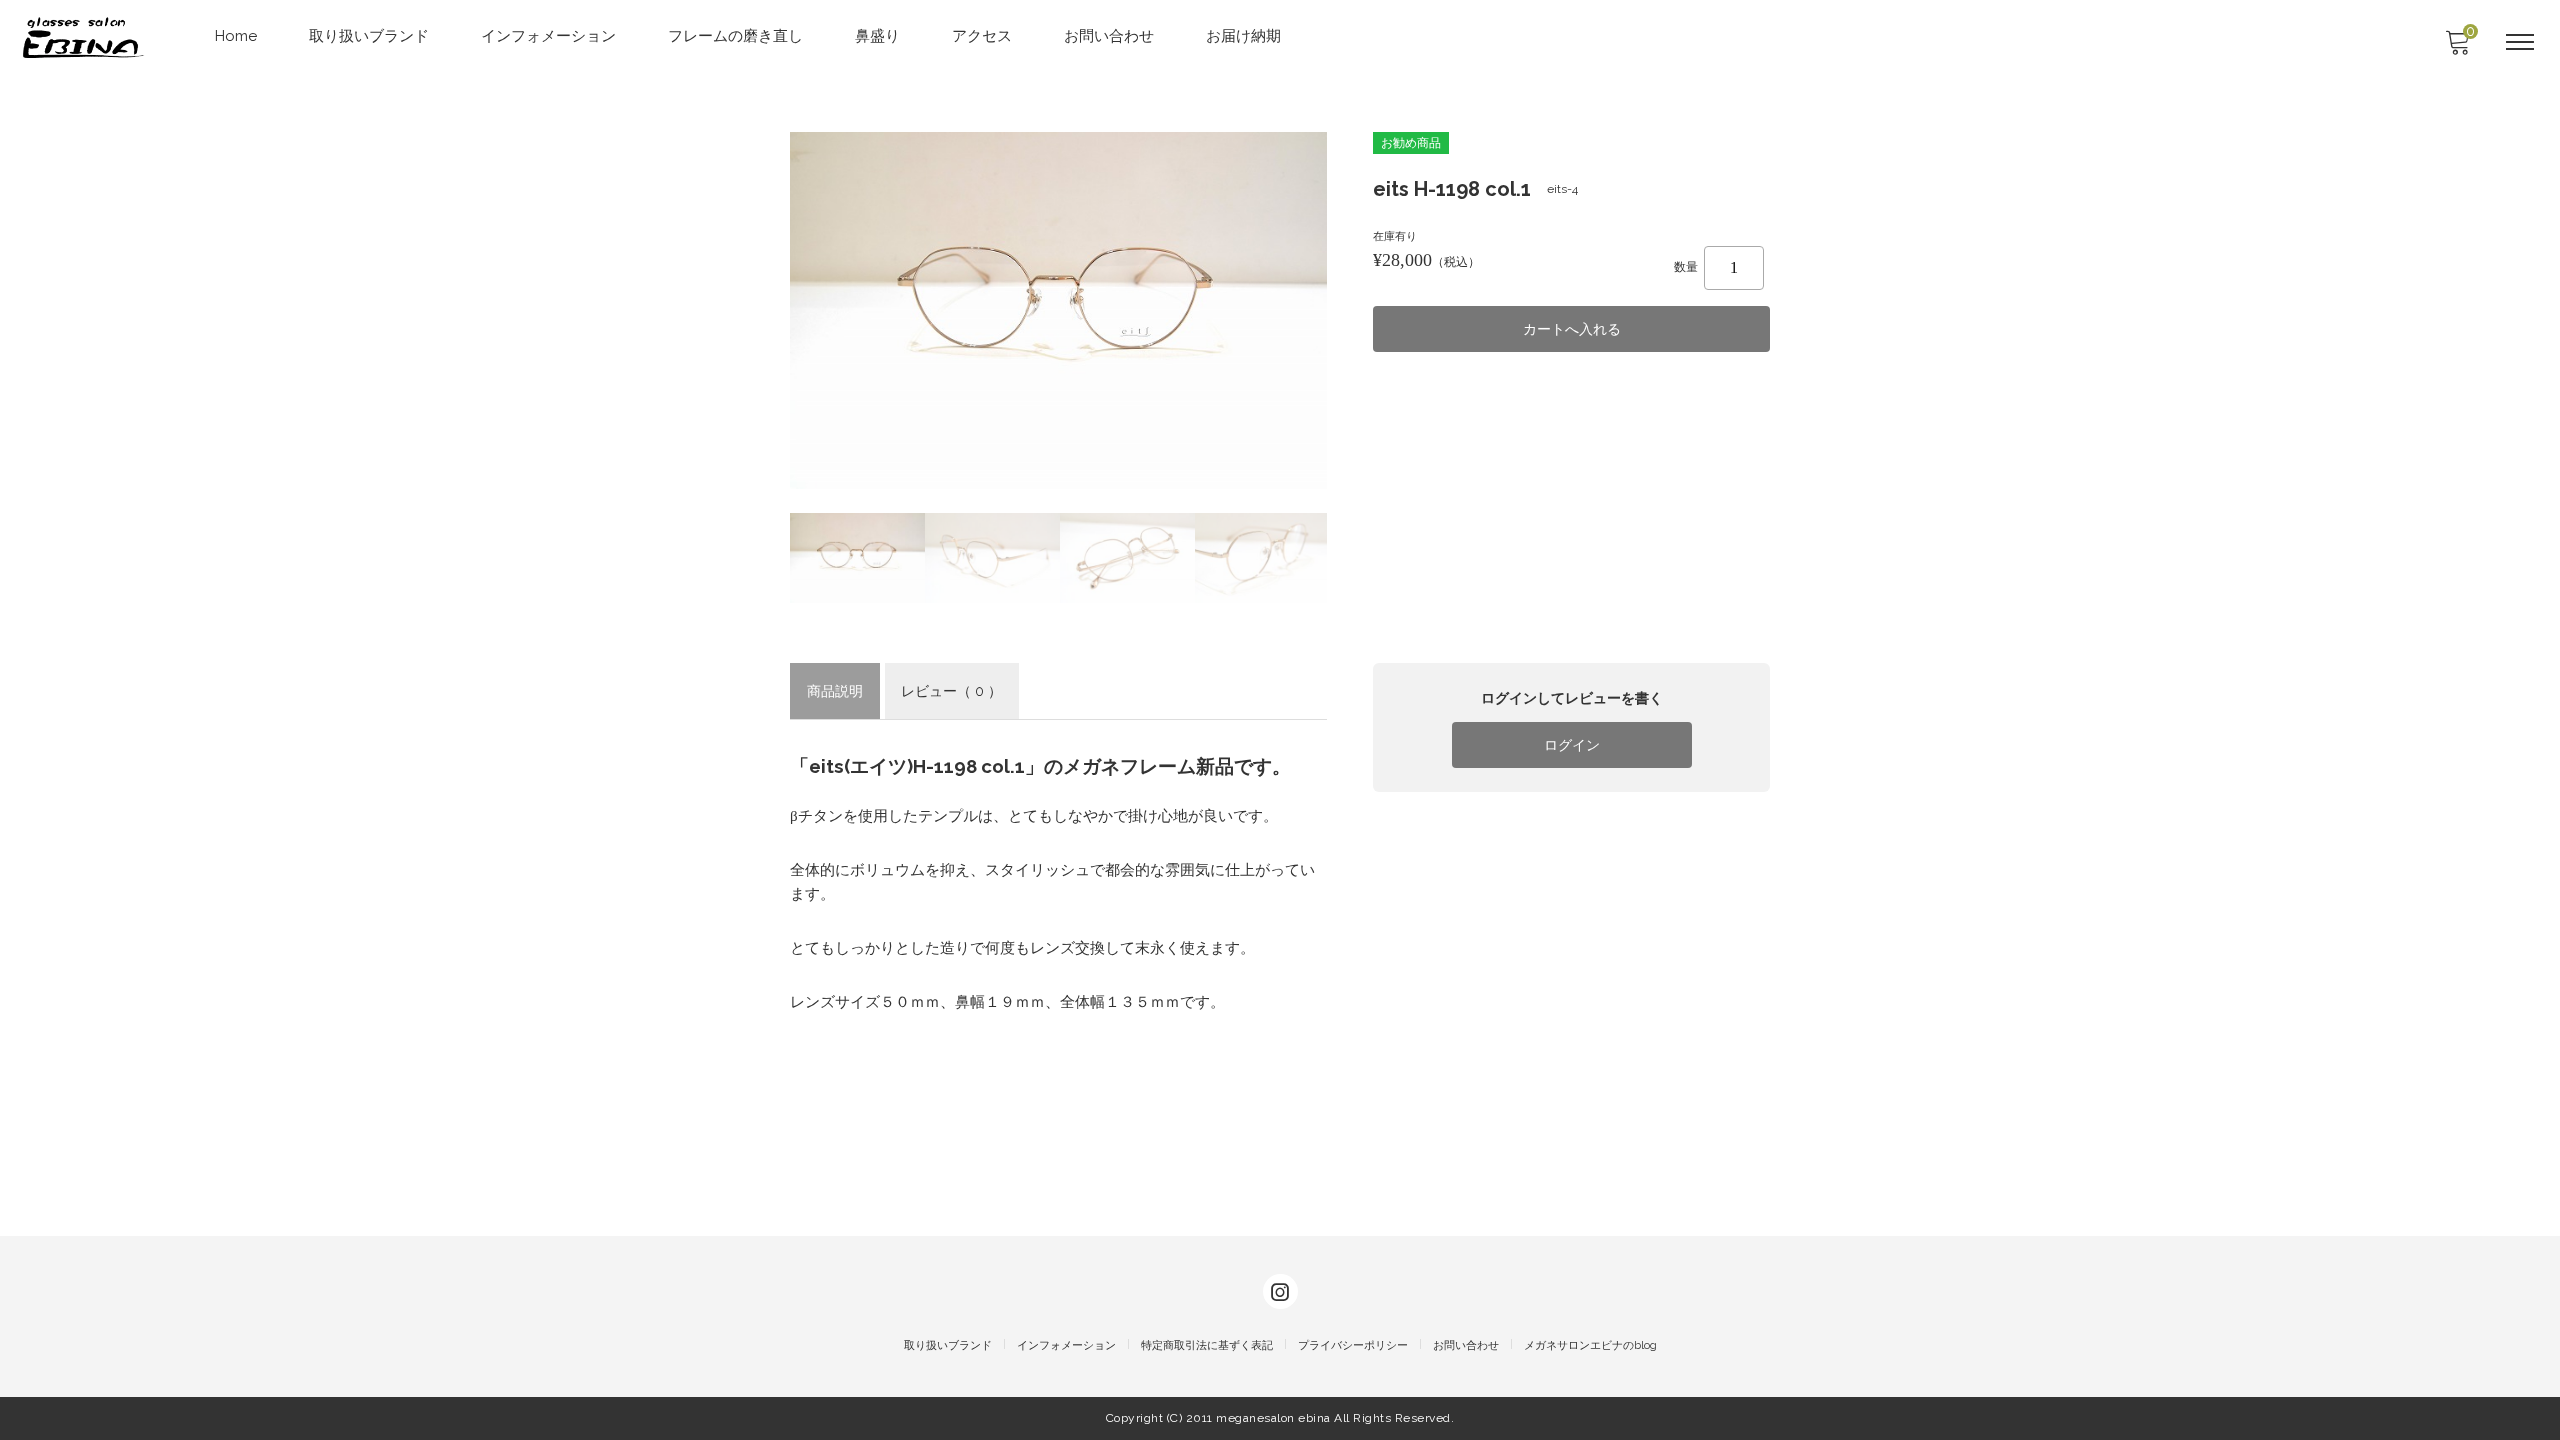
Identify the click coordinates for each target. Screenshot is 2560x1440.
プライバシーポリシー (1353, 1345)
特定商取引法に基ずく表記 (1207, 1345)
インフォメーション (548, 36)
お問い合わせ (1109, 36)
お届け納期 (1243, 36)
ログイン (1572, 745)
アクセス (982, 36)
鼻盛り (877, 36)
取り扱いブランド (369, 36)
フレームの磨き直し (735, 36)
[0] (2457, 48)
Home (236, 36)
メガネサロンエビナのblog (1590, 1345)
